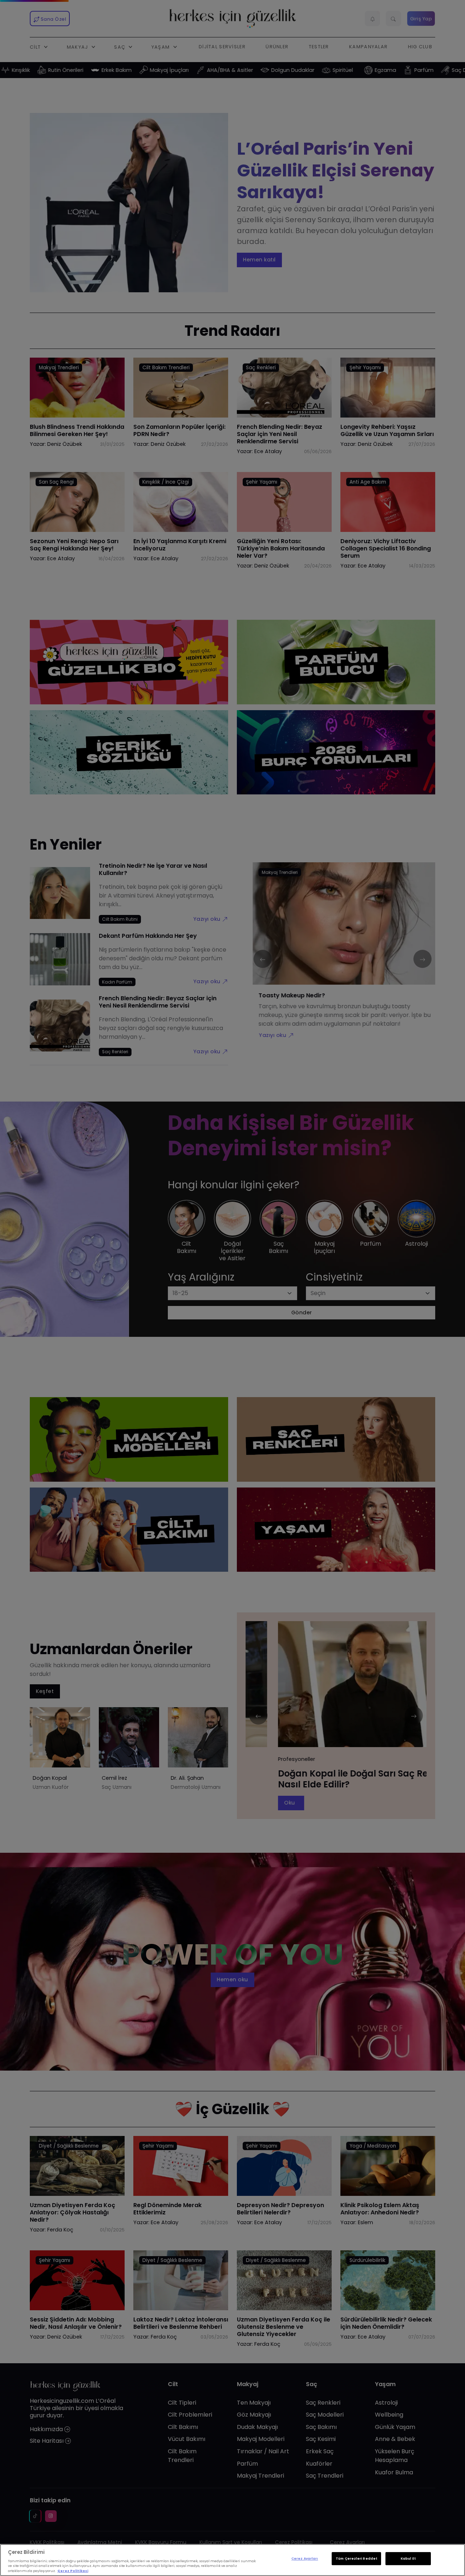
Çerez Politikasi (73, 2571)
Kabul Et (408, 2559)
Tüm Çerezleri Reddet (356, 2559)
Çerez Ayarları (305, 2559)
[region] (232, 2560)
